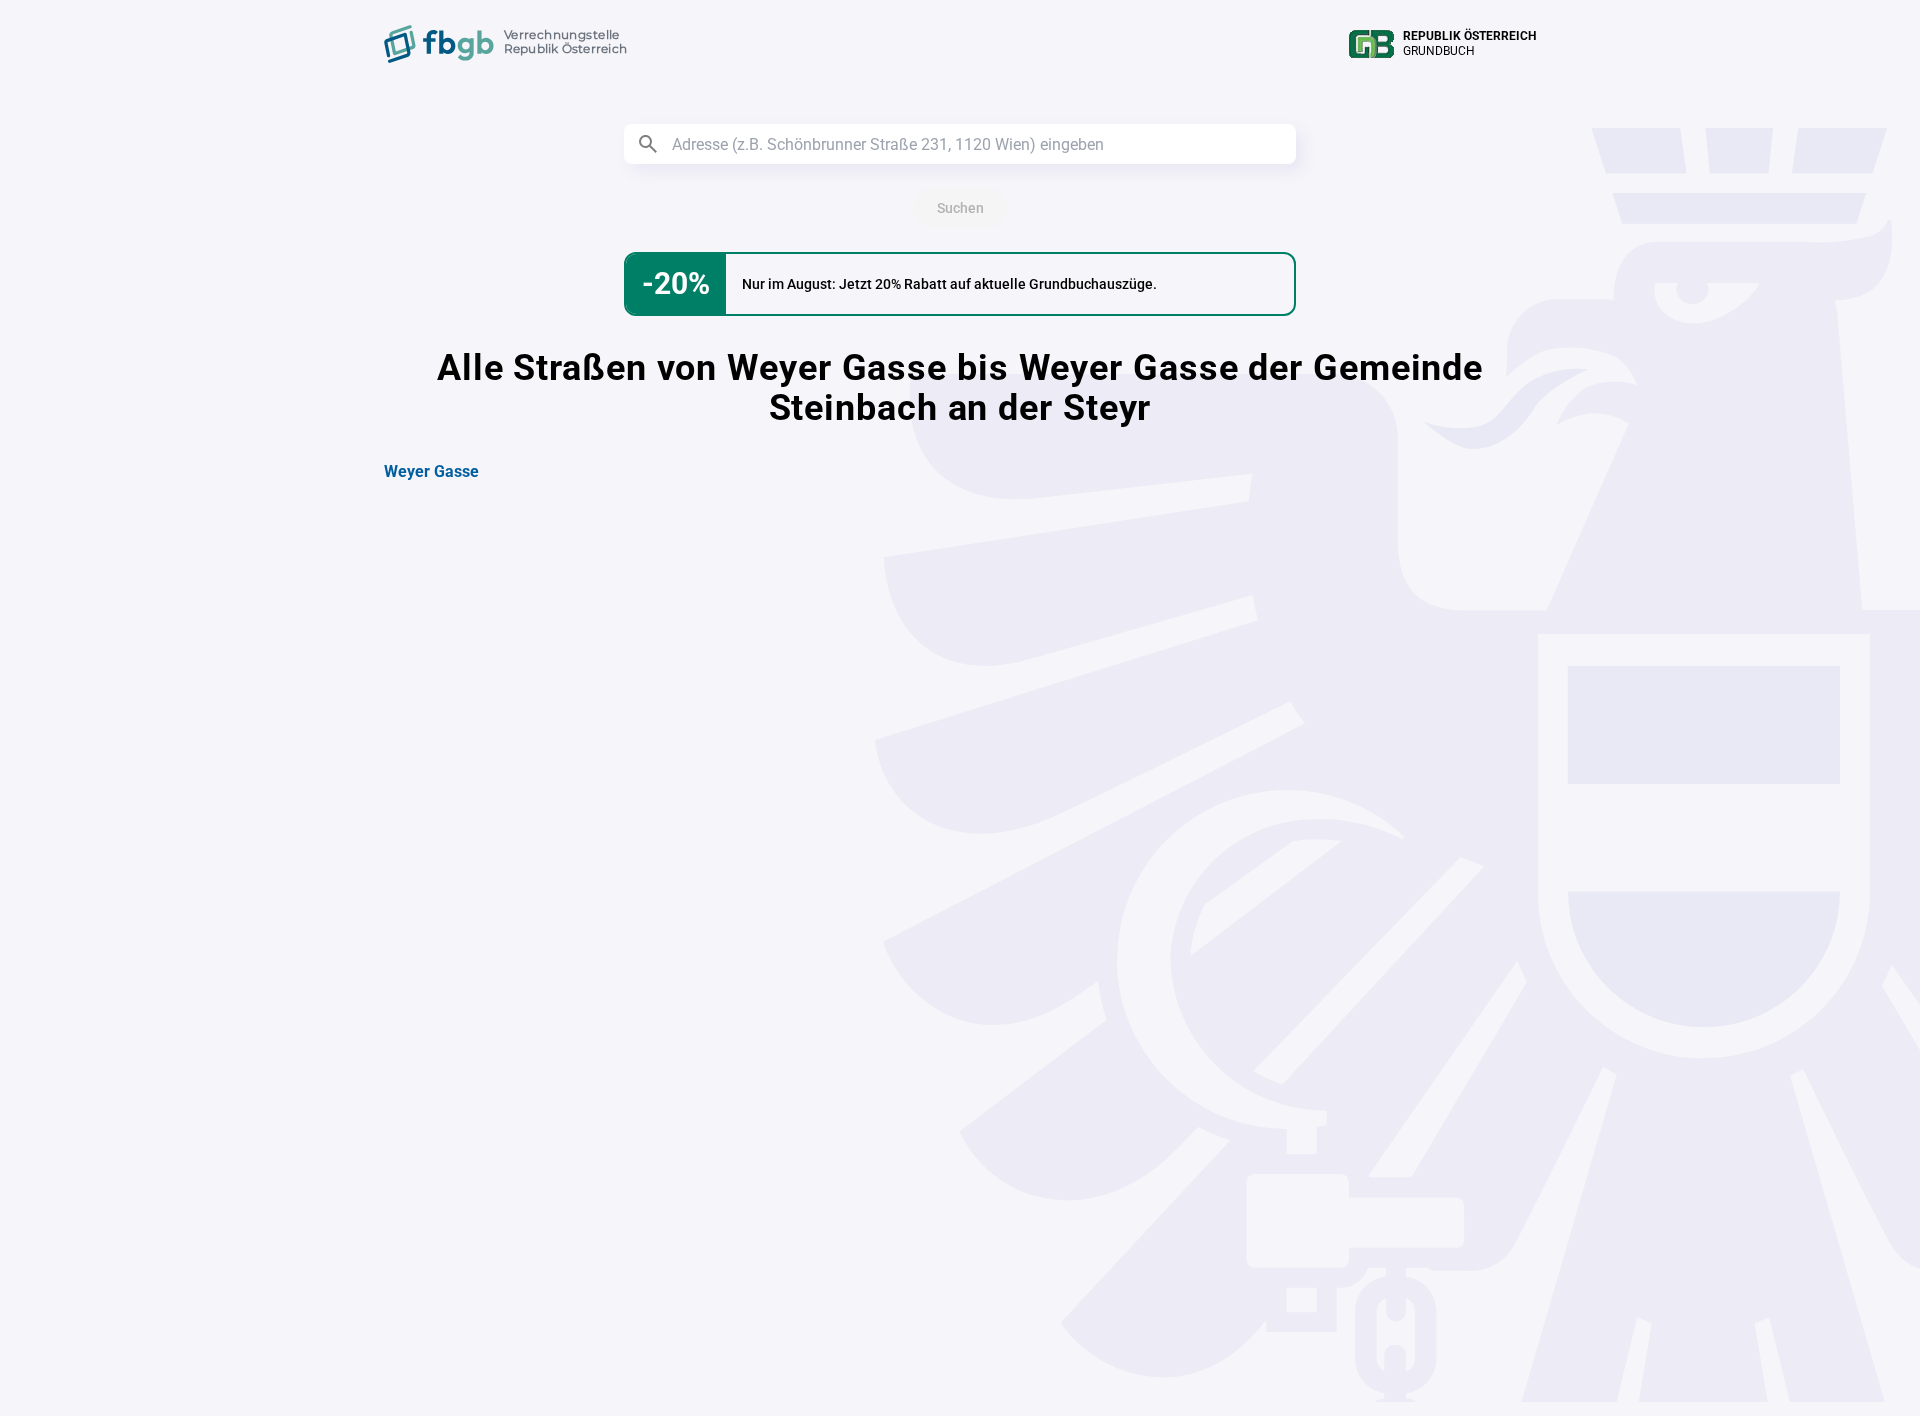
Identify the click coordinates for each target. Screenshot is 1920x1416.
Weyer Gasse (431, 471)
